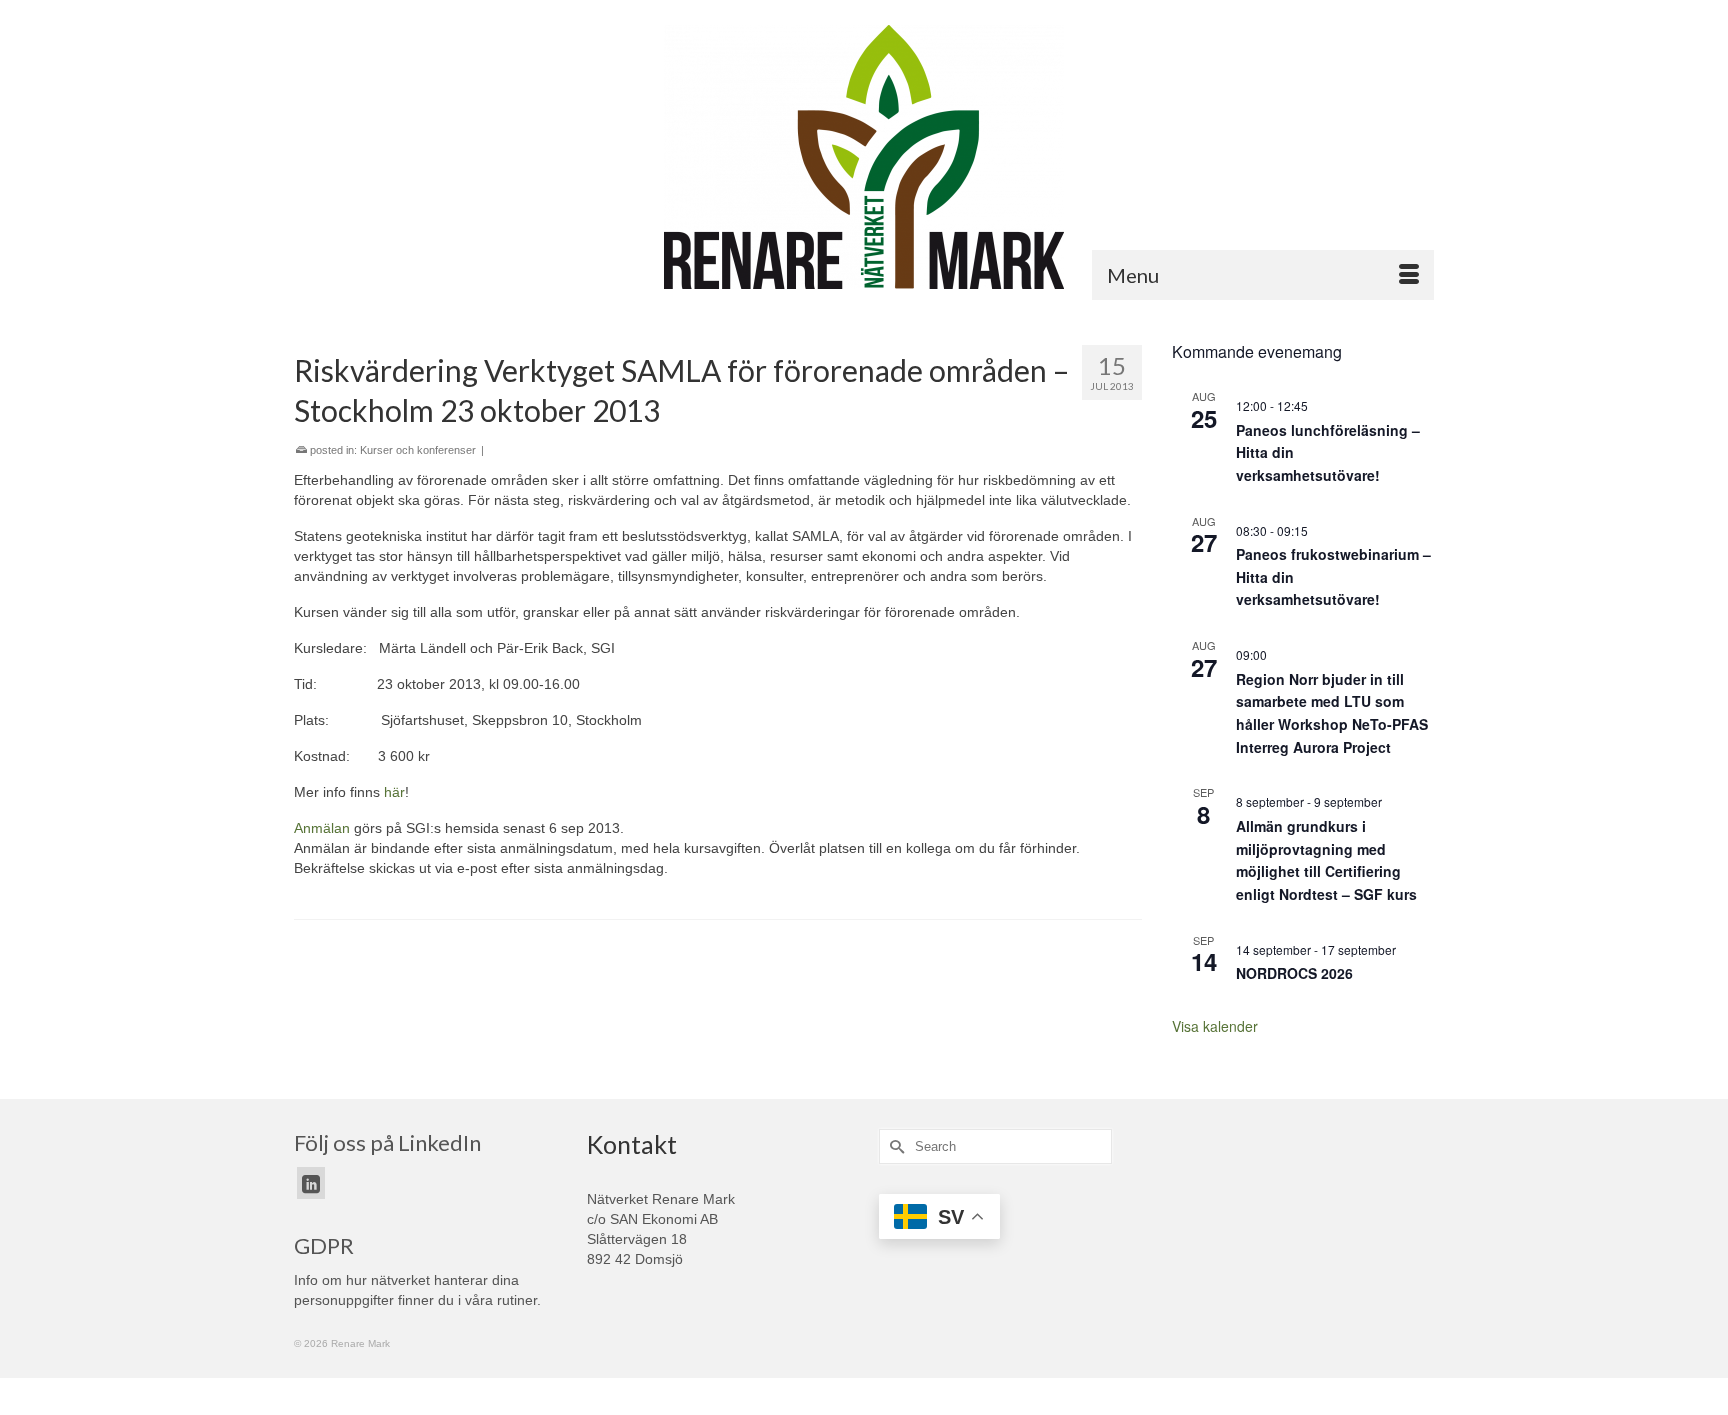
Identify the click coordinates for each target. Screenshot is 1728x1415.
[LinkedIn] (311, 1182)
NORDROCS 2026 (1294, 973)
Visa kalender (1215, 1026)
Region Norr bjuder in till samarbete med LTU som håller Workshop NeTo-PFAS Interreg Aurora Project (1332, 713)
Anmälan (322, 828)
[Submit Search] (894, 1146)
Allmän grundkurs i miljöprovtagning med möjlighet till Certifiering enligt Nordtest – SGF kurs (1326, 860)
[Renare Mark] (864, 157)
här (394, 792)
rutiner (517, 1300)
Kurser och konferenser (418, 450)
